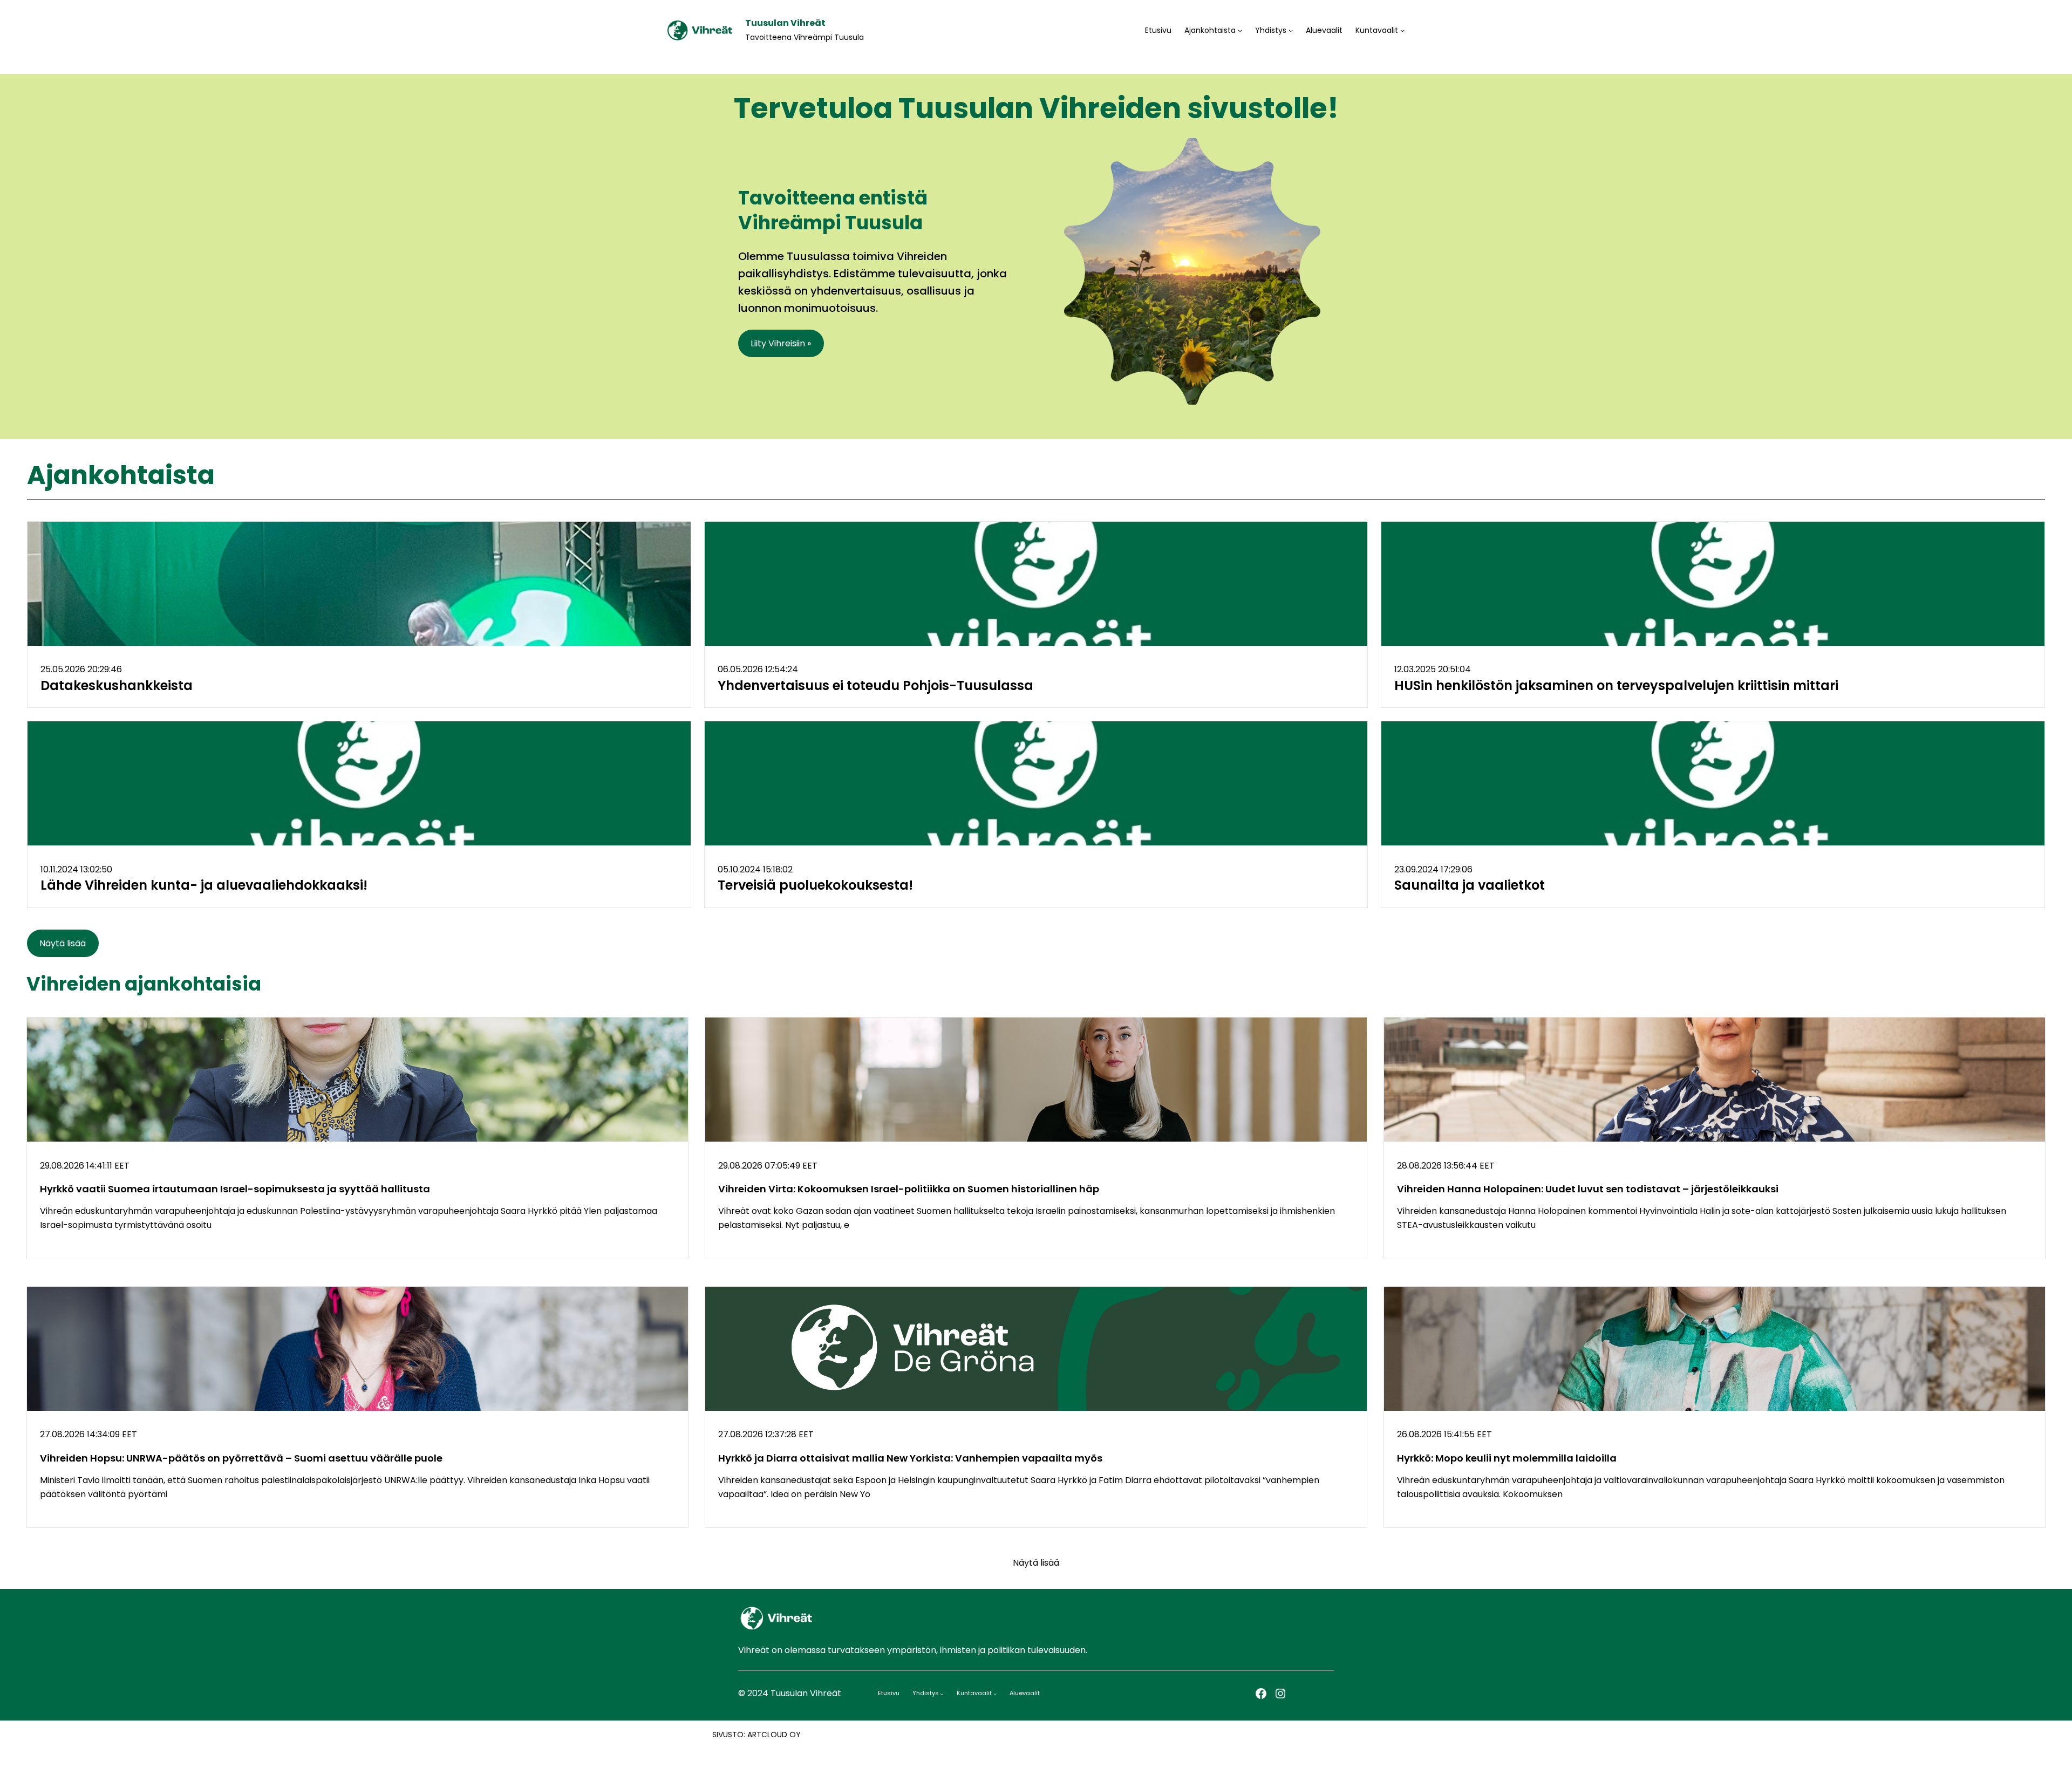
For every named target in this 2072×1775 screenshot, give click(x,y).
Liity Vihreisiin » (781, 343)
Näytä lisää (63, 943)
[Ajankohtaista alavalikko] (1240, 30)
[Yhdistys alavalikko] (1291, 30)
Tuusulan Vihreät (785, 23)
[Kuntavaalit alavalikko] (1402, 30)
